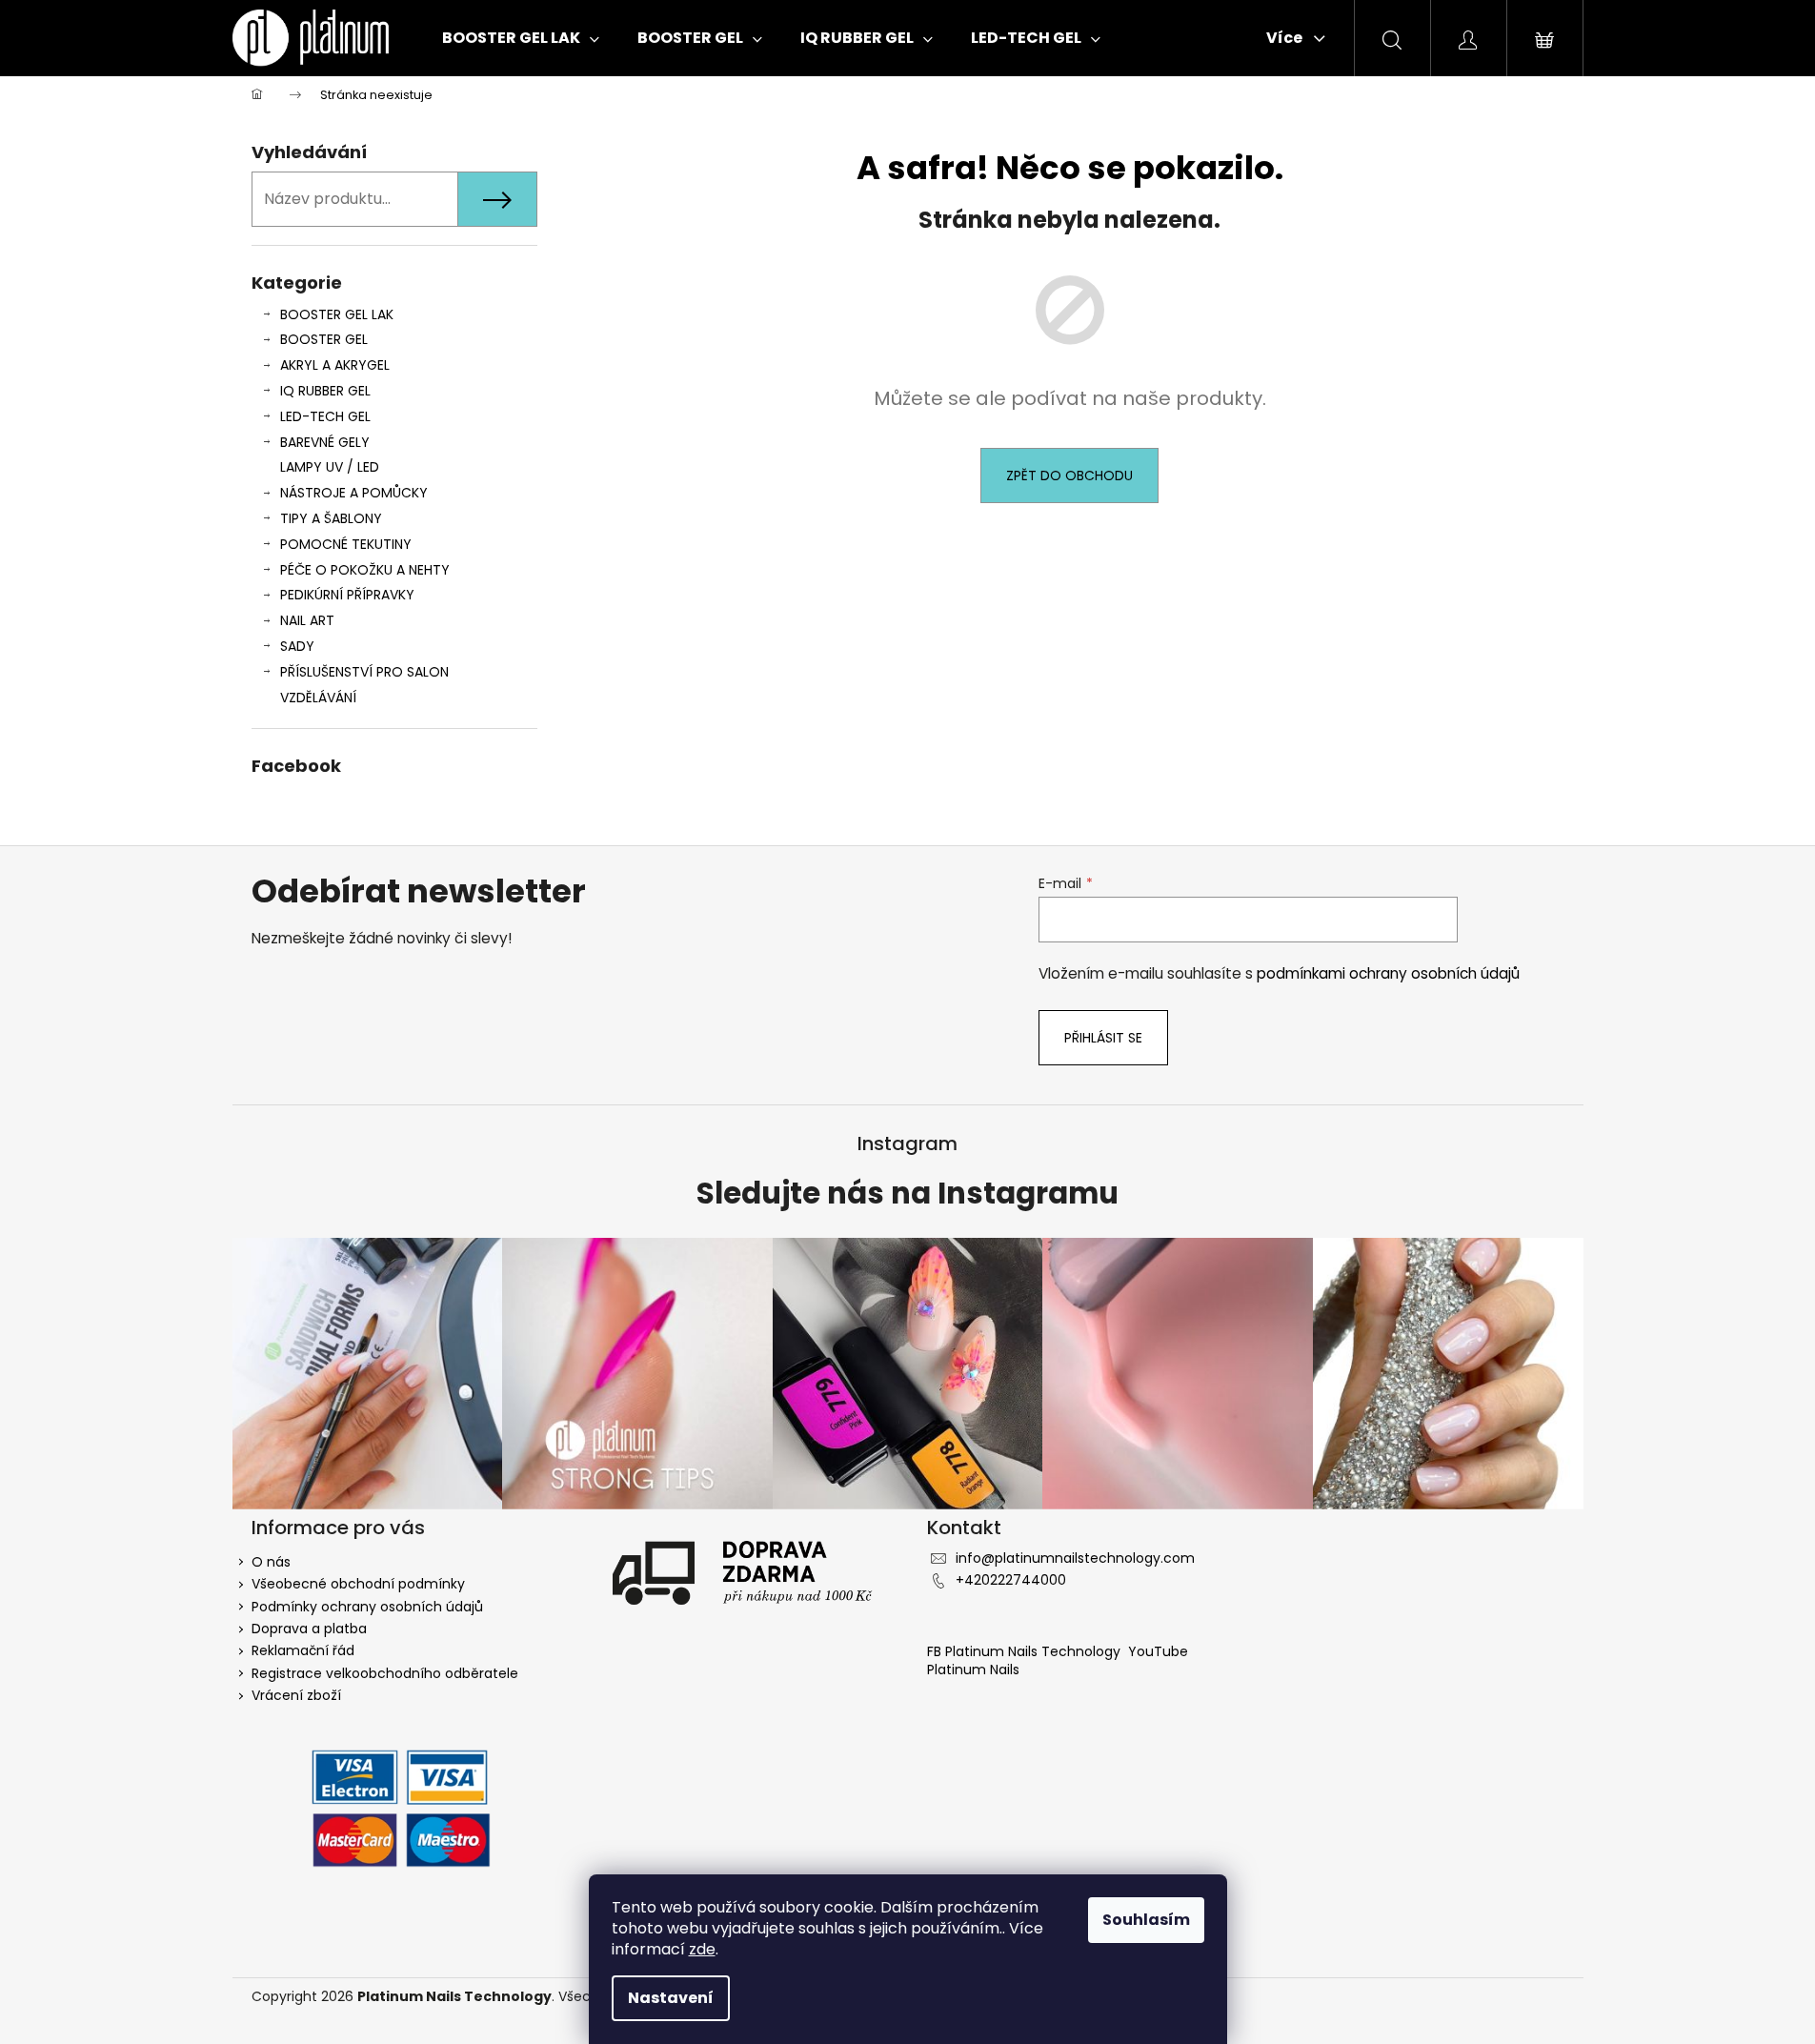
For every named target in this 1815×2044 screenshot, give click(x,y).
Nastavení (671, 1998)
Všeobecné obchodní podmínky (358, 1584)
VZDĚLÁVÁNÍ (318, 698)
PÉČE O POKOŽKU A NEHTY (365, 570)
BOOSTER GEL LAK (337, 314)
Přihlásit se (1103, 1038)
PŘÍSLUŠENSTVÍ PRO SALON (364, 672)
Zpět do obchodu (1069, 476)
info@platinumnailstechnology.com (1075, 1558)
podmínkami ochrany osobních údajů (1388, 973)
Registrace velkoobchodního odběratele (385, 1673)
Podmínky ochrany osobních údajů (367, 1607)
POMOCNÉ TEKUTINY (346, 544)
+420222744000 (1011, 1580)
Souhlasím (1146, 1920)
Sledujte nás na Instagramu (907, 1194)
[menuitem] (521, 38)
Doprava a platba (309, 1629)
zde (702, 1949)
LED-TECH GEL (325, 416)
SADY (297, 646)
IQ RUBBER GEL (325, 391)
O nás (271, 1562)
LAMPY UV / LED (330, 467)
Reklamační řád (303, 1650)
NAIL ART (307, 620)
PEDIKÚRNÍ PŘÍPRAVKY (347, 595)
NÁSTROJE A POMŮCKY (354, 493)
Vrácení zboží (296, 1695)
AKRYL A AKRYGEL (335, 365)
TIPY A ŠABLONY (331, 518)
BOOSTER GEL (324, 339)
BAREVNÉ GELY (325, 442)
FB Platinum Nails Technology (1026, 1651)
